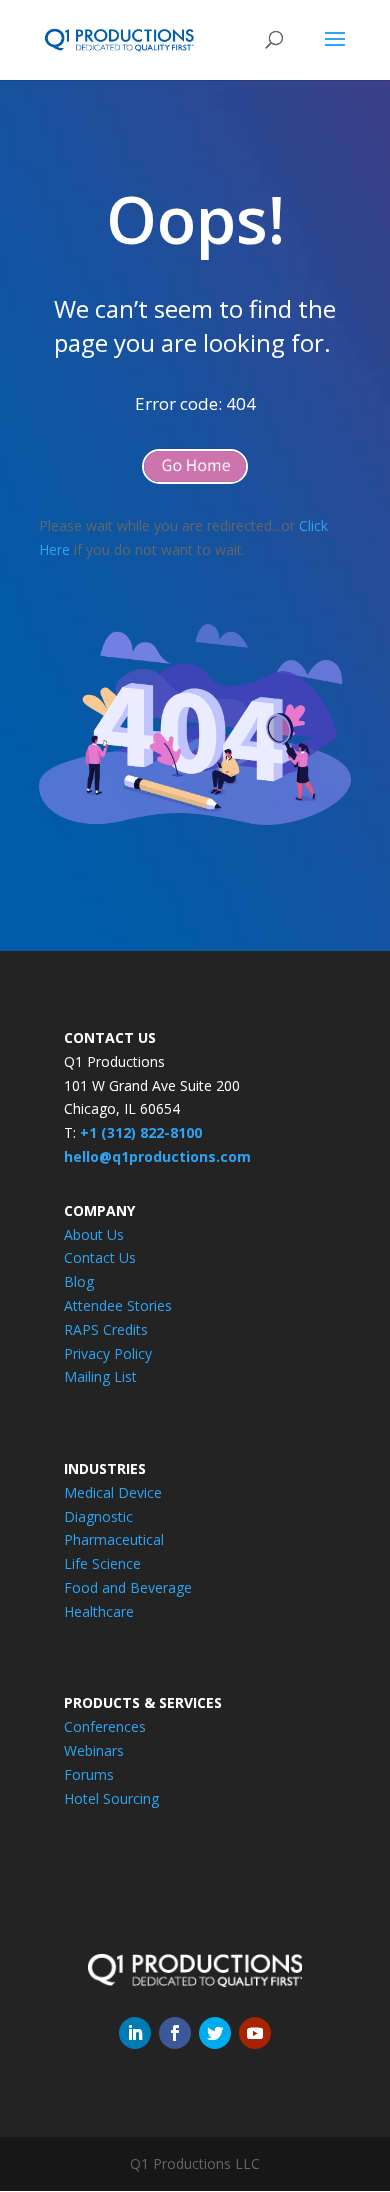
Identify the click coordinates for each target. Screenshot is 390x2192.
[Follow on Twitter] (215, 2033)
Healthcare (99, 1611)
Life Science (102, 1563)
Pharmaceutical (114, 1539)
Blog (79, 1281)
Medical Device (113, 1492)
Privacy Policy (108, 1353)
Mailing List (100, 1376)
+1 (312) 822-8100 (141, 1132)
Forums (89, 1774)
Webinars (94, 1750)
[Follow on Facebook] (175, 2033)
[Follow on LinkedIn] (135, 2033)
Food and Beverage (128, 1587)
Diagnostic (98, 1516)
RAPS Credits (106, 1329)
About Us (94, 1234)
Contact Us (100, 1257)
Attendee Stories (118, 1305)
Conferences (105, 1726)
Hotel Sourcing (111, 1798)
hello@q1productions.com (157, 1156)
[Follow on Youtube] (255, 2033)
